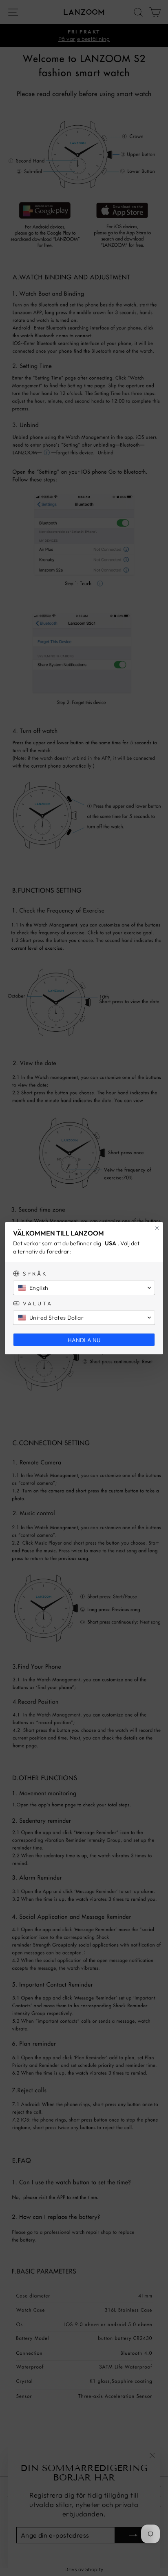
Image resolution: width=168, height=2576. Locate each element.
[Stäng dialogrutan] (157, 1228)
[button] (84, 1288)
